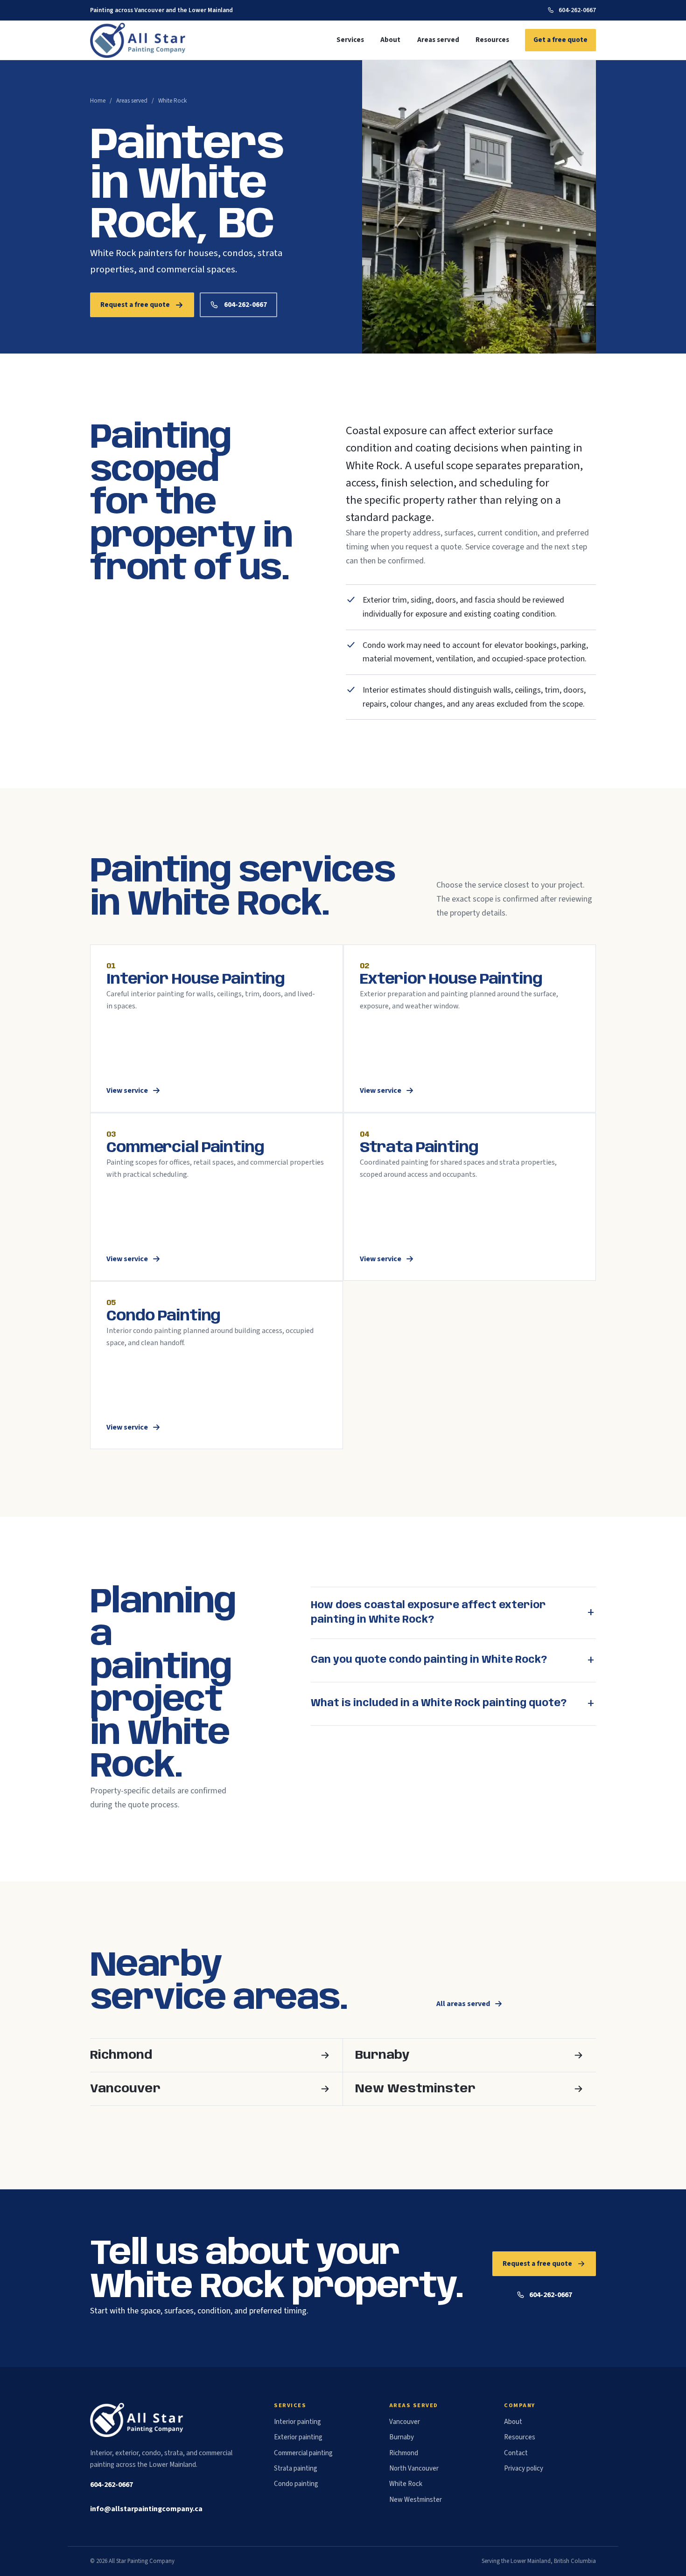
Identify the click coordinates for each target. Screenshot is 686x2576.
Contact (516, 2453)
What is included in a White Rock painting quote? (439, 1703)
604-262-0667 (577, 10)
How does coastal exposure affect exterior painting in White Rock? (428, 1613)
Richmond (404, 2453)
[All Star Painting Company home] (139, 40)
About (390, 40)
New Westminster (416, 2500)
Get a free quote (560, 40)
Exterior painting (298, 2437)
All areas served (463, 2004)
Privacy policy (524, 2468)
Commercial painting (303, 2453)
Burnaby (402, 2437)
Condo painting (296, 2484)
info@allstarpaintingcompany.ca (146, 2509)
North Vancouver (414, 2468)
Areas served (438, 40)
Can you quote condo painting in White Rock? (429, 1660)
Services (350, 40)
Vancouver (405, 2422)
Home (98, 101)
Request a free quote (135, 305)
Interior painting (297, 2422)
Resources (492, 40)
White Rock (406, 2484)
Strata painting (296, 2468)
